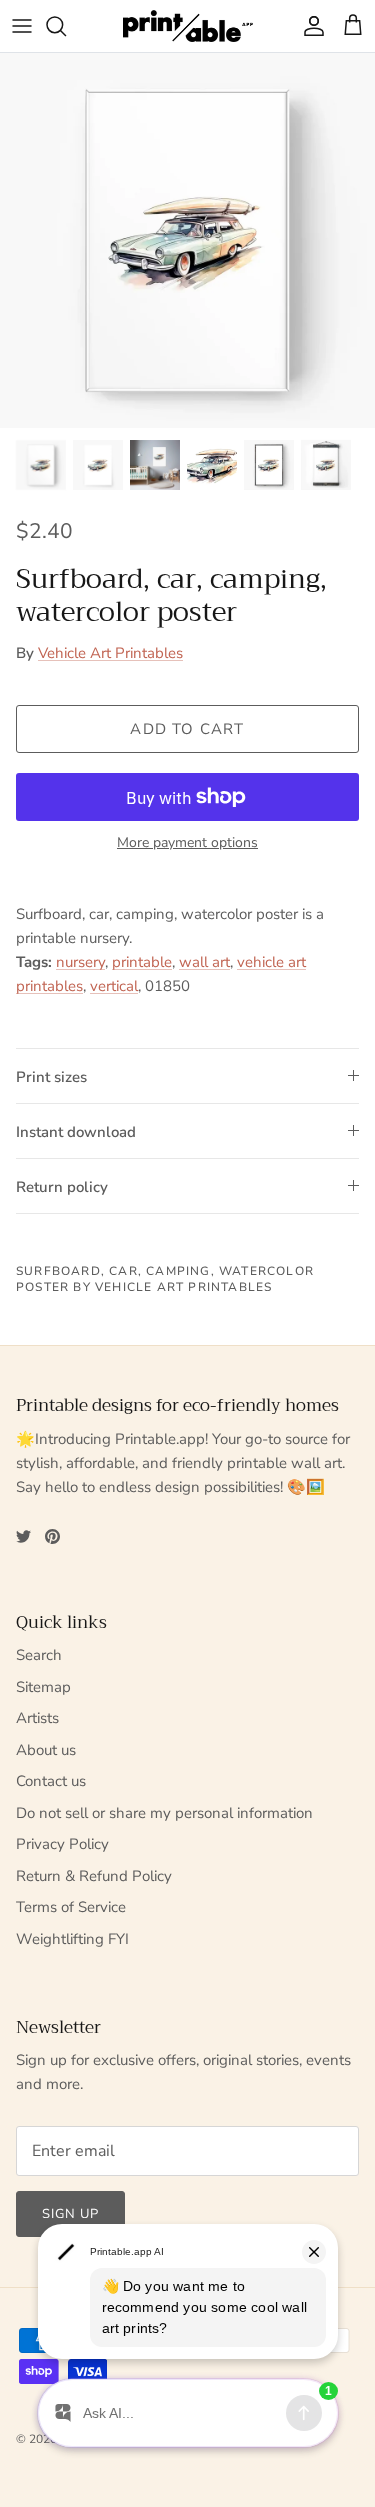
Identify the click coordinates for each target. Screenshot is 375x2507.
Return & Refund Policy (94, 1876)
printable (142, 962)
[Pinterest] (52, 1536)
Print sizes (51, 1077)
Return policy (62, 1187)
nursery (80, 962)
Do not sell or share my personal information (164, 1813)
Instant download (76, 1132)
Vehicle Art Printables (110, 653)
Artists (37, 1718)
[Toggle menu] (22, 26)
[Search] (66, 26)
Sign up (70, 2214)
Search (39, 1655)
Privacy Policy (62, 1844)
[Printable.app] (188, 26)
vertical (114, 986)
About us (46, 1750)
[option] (187, 240)
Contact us (51, 1781)
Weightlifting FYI (72, 1939)
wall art (204, 962)
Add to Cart (187, 729)
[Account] (309, 26)
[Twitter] (23, 1536)
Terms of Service (71, 1907)
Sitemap (43, 1687)
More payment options (187, 843)
